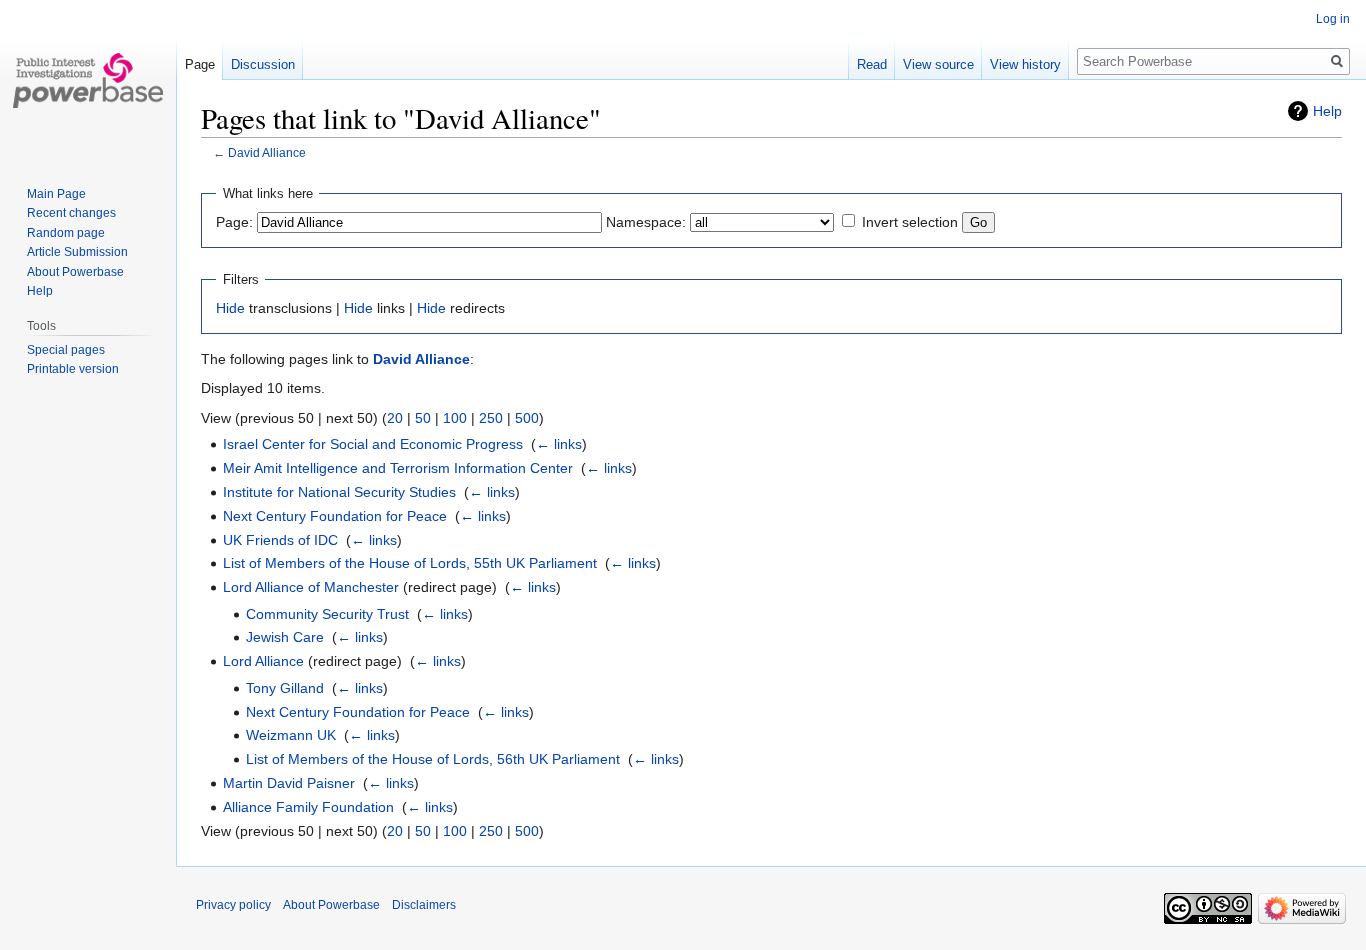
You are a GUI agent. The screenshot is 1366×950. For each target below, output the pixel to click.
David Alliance (267, 152)
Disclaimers (424, 905)
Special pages (66, 350)
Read (872, 64)
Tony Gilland (285, 688)
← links (559, 444)
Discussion (263, 64)
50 (423, 418)
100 (455, 418)
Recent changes (71, 213)
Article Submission (77, 252)
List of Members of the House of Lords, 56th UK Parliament (433, 759)
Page (200, 64)
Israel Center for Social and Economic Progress (373, 444)
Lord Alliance (263, 661)
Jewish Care (285, 637)
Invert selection (910, 222)
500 (527, 418)
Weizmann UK (291, 735)
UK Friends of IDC (280, 540)
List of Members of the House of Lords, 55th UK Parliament (410, 563)
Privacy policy (233, 905)
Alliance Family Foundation (308, 807)
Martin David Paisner (289, 783)
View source (938, 64)
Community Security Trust (327, 614)
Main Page (56, 194)
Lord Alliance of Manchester (311, 587)
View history (1025, 64)
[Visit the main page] (88, 80)
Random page (66, 233)
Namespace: (646, 222)
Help (1327, 111)
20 (395, 418)
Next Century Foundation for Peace (335, 516)
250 (491, 418)
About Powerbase (75, 272)
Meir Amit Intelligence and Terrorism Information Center (398, 468)
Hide (230, 308)
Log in (1333, 19)
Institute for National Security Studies (339, 492)
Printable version (73, 369)
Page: (234, 222)
